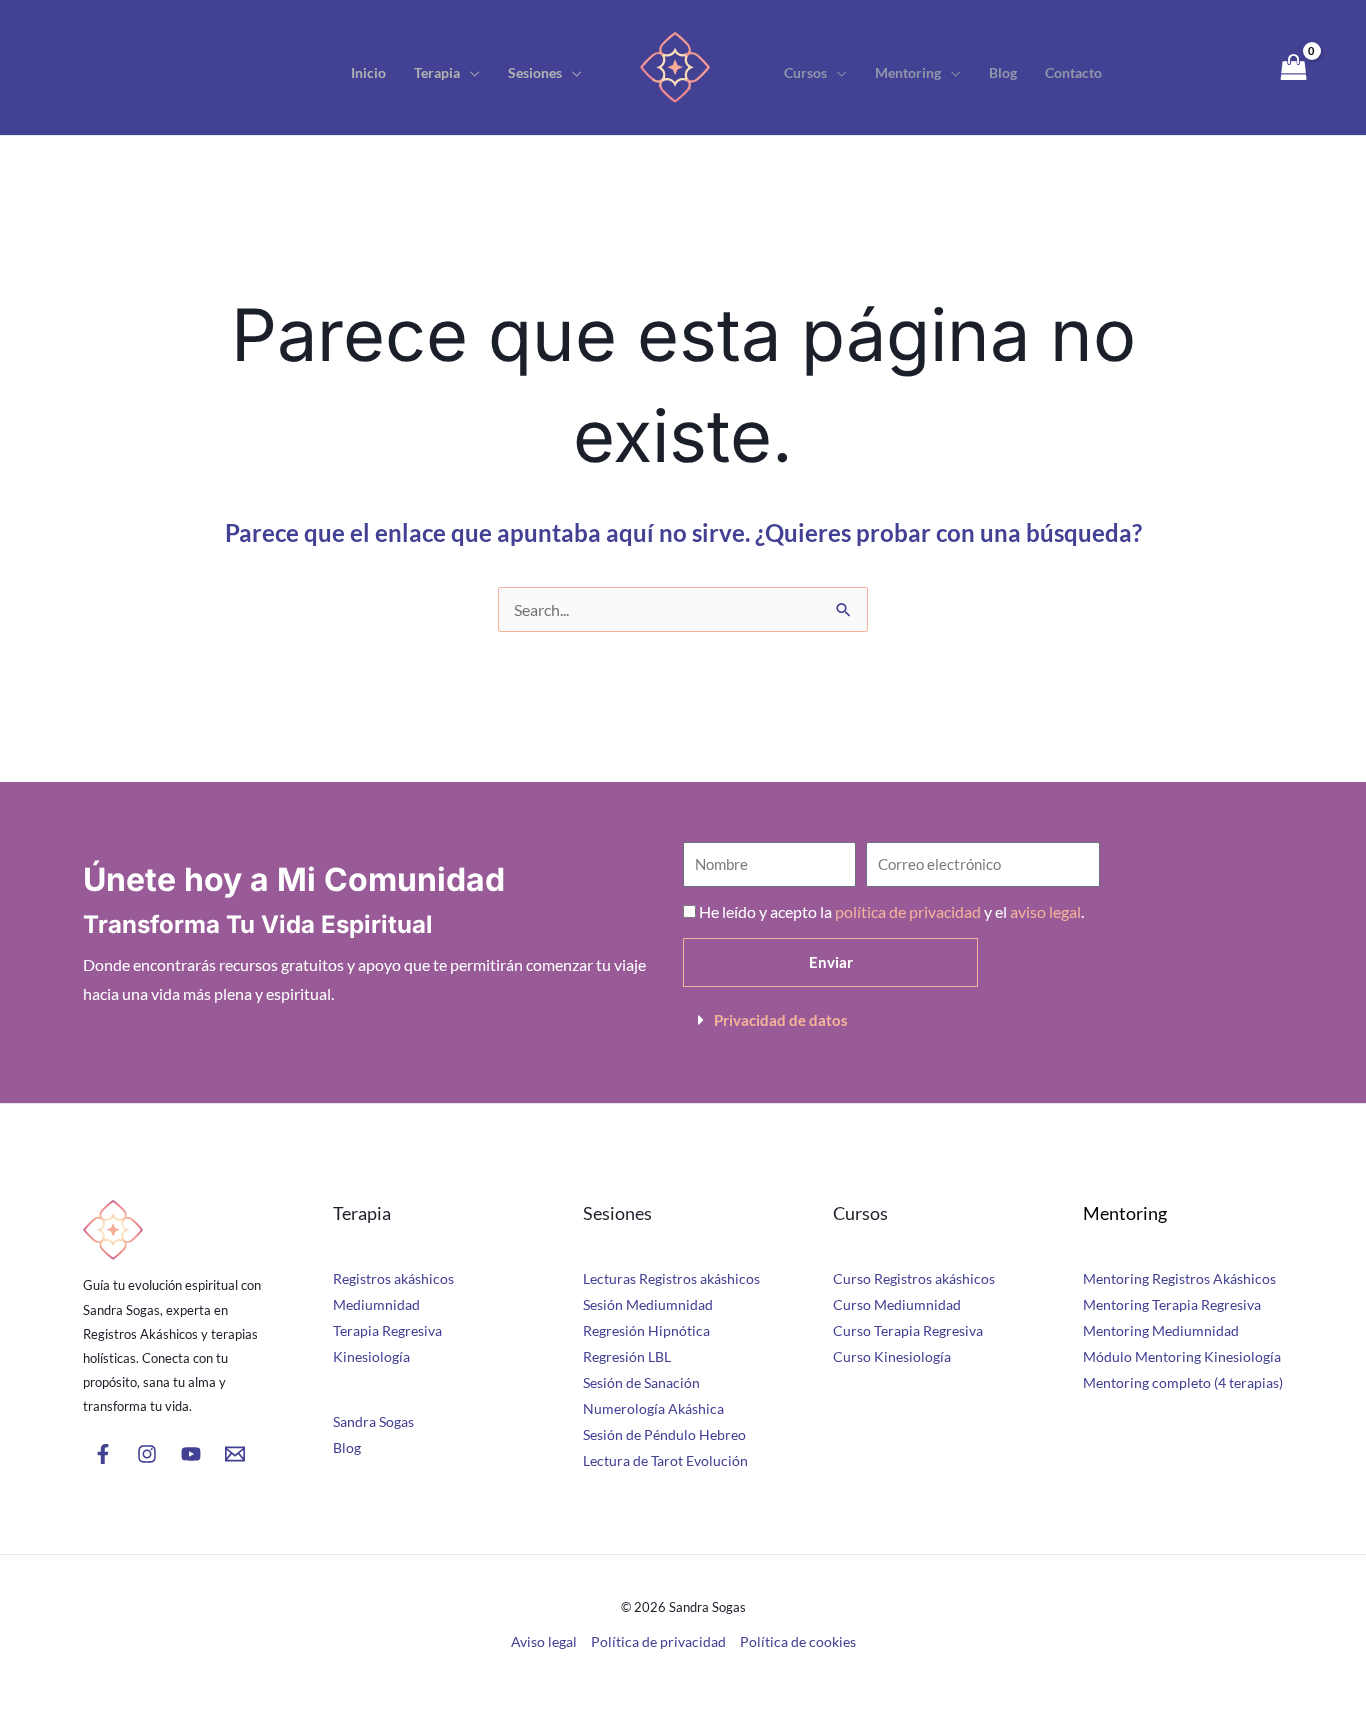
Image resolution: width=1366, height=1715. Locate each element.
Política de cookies (798, 1641)
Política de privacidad (658, 1641)
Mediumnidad (376, 1304)
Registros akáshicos (393, 1278)
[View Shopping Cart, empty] (1293, 67)
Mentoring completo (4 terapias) (1183, 1382)
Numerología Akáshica (653, 1408)
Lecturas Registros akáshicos (671, 1278)
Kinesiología (371, 1356)
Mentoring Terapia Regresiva (1172, 1304)
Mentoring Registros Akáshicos (1179, 1278)
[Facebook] (103, 1454)
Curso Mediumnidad (897, 1304)
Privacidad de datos (781, 1020)
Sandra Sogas (373, 1421)
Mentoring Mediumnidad (1161, 1330)
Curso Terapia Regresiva (908, 1330)
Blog (347, 1447)
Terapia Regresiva (387, 1330)
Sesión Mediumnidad (648, 1304)
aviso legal (1045, 911)
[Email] (235, 1454)
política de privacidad (908, 911)
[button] (470, 73)
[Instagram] (147, 1454)
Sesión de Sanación (641, 1382)
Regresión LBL (627, 1356)
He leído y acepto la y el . (891, 911)
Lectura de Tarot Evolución (665, 1460)
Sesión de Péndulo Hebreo (664, 1434)
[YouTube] (191, 1454)
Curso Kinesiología (892, 1356)
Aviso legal (544, 1641)
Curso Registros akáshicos (914, 1278)
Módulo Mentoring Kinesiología (1182, 1356)
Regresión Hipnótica (646, 1330)
